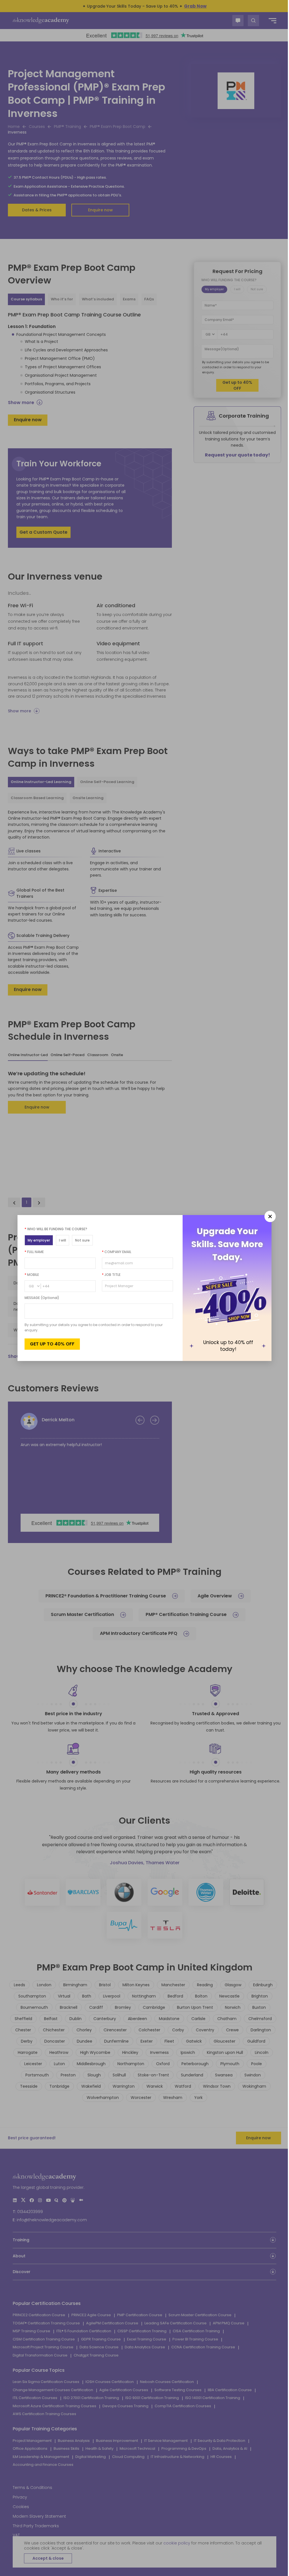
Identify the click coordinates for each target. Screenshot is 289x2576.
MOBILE (30, 1275)
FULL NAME (32, 1252)
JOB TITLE (109, 1275)
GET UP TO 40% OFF (50, 1344)
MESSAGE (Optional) (40, 1298)
